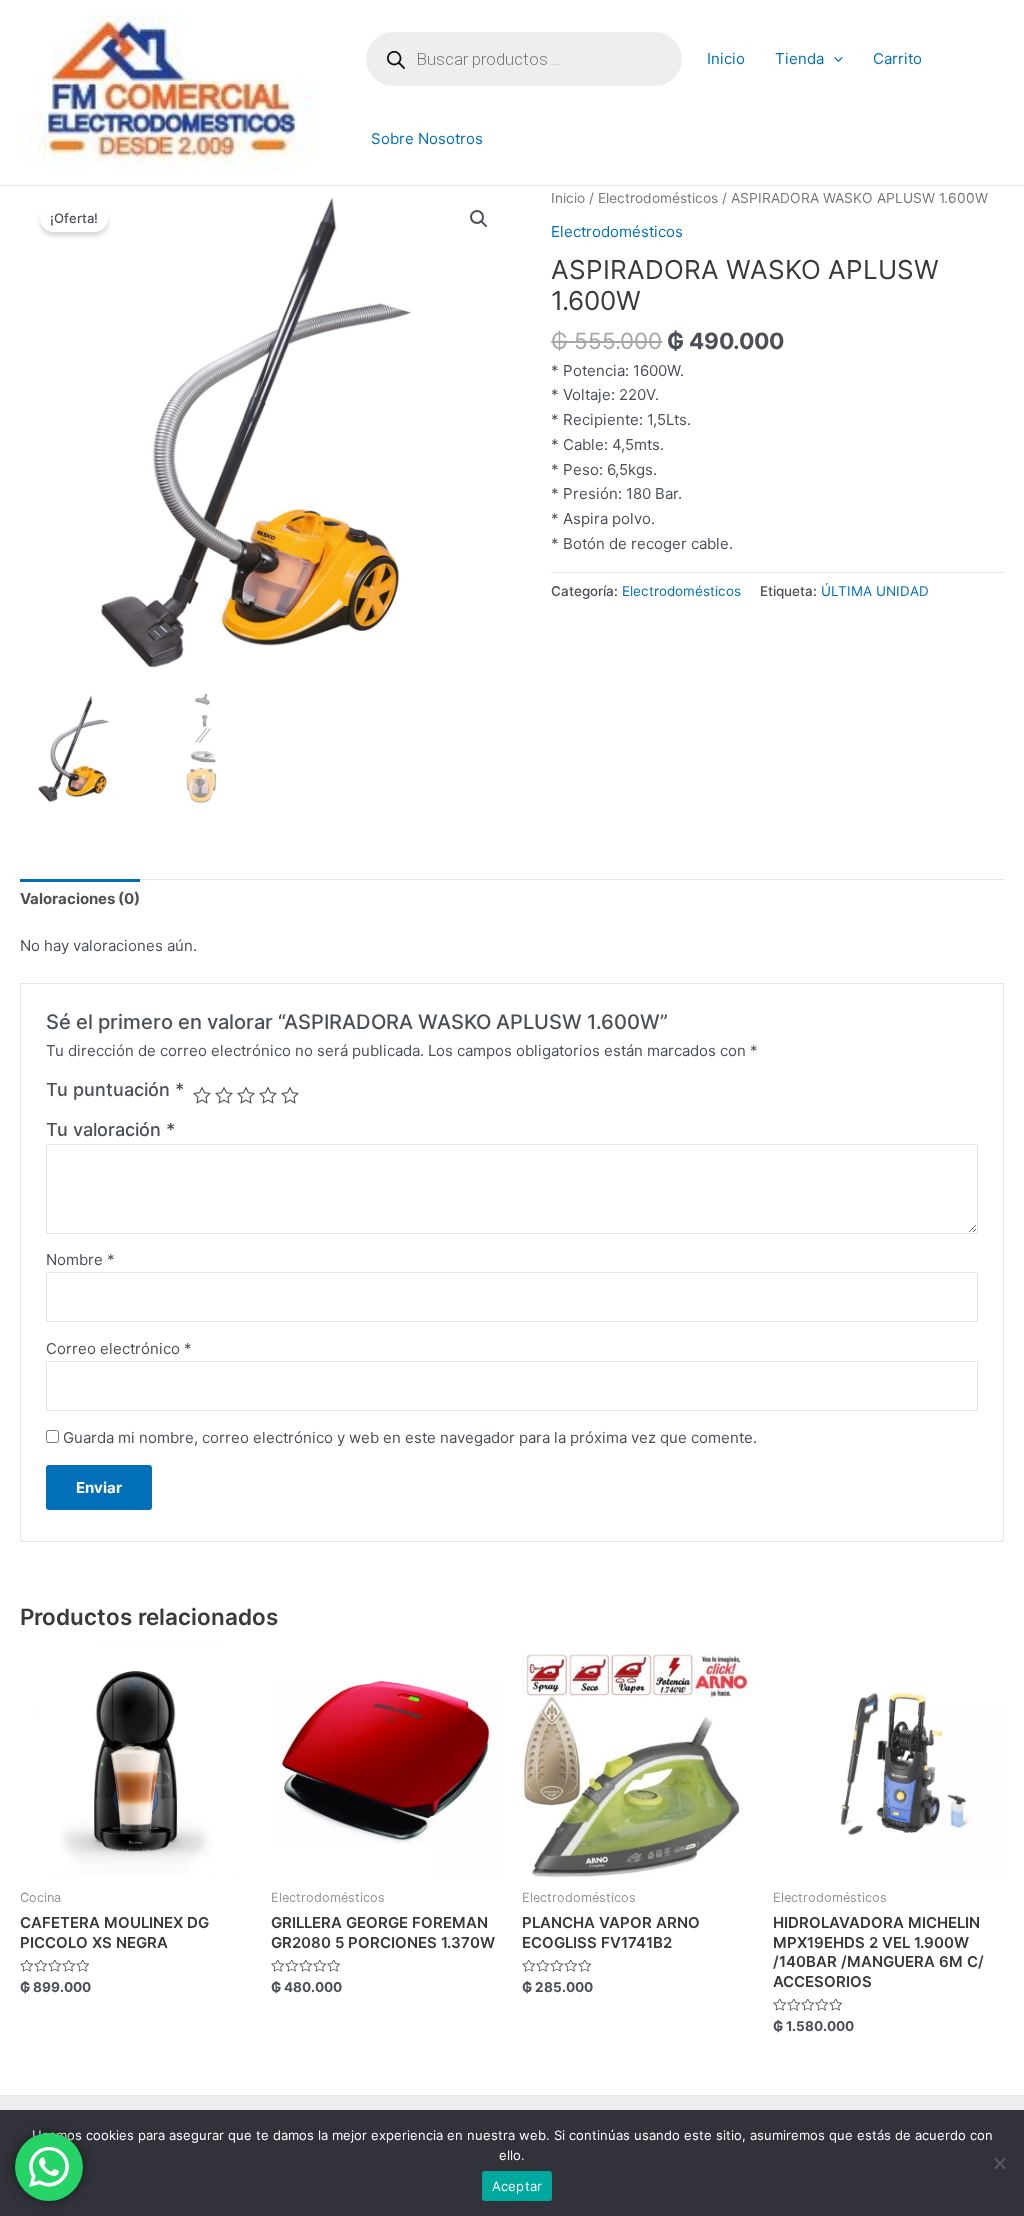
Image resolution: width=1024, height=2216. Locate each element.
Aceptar (517, 2186)
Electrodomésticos (658, 198)
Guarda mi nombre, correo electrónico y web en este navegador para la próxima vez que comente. (410, 1437)
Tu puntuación (115, 1089)
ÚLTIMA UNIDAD (875, 591)
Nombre (80, 1259)
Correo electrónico (119, 1348)
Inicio (726, 58)
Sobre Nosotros (427, 138)
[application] (833, 59)
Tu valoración (110, 1129)
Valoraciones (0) (80, 898)
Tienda (799, 58)
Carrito (897, 58)
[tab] (80, 899)
